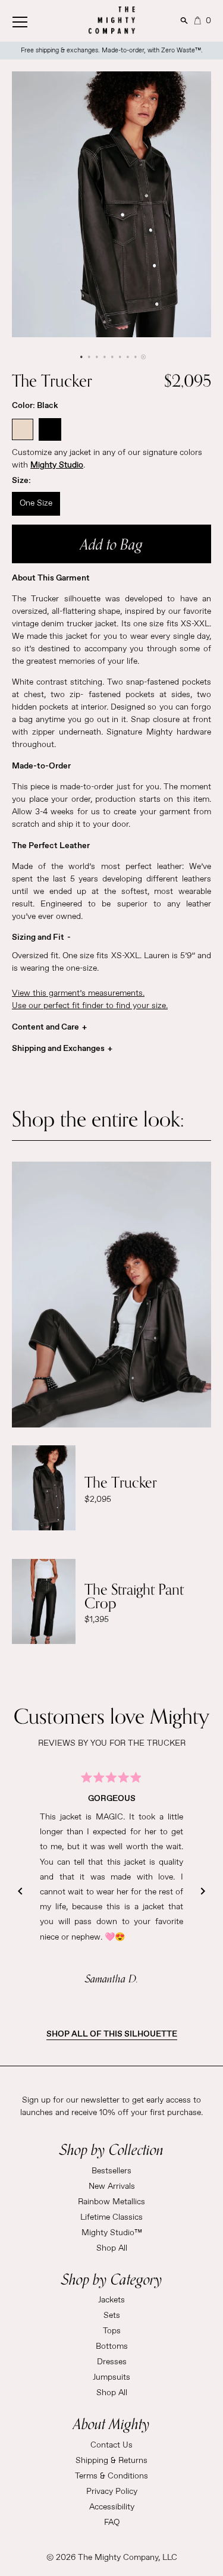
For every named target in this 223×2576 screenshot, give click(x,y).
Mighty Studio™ (112, 2233)
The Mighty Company (118, 2558)
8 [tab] (135, 357)
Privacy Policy (112, 2492)
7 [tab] (127, 357)
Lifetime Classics (111, 2217)
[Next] (203, 1891)
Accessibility (112, 2507)
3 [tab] (96, 357)
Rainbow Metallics (111, 2202)
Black (50, 429)
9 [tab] (142, 357)
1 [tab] (81, 357)
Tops (112, 2331)
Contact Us (111, 2445)
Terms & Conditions (111, 2476)
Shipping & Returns (111, 2461)
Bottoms (112, 2346)
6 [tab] (119, 357)
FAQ (112, 2522)
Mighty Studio (57, 465)
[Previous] (20, 1891)
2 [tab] (88, 357)
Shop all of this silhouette (112, 2034)
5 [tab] (111, 357)
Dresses (112, 2362)
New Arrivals (112, 2186)
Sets (112, 2315)
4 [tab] (104, 357)
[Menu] (33, 19)
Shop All (112, 2248)
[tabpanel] (111, 204)
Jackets (111, 2300)
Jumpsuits (111, 2377)
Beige (23, 429)
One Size (36, 503)
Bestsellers (111, 2171)
